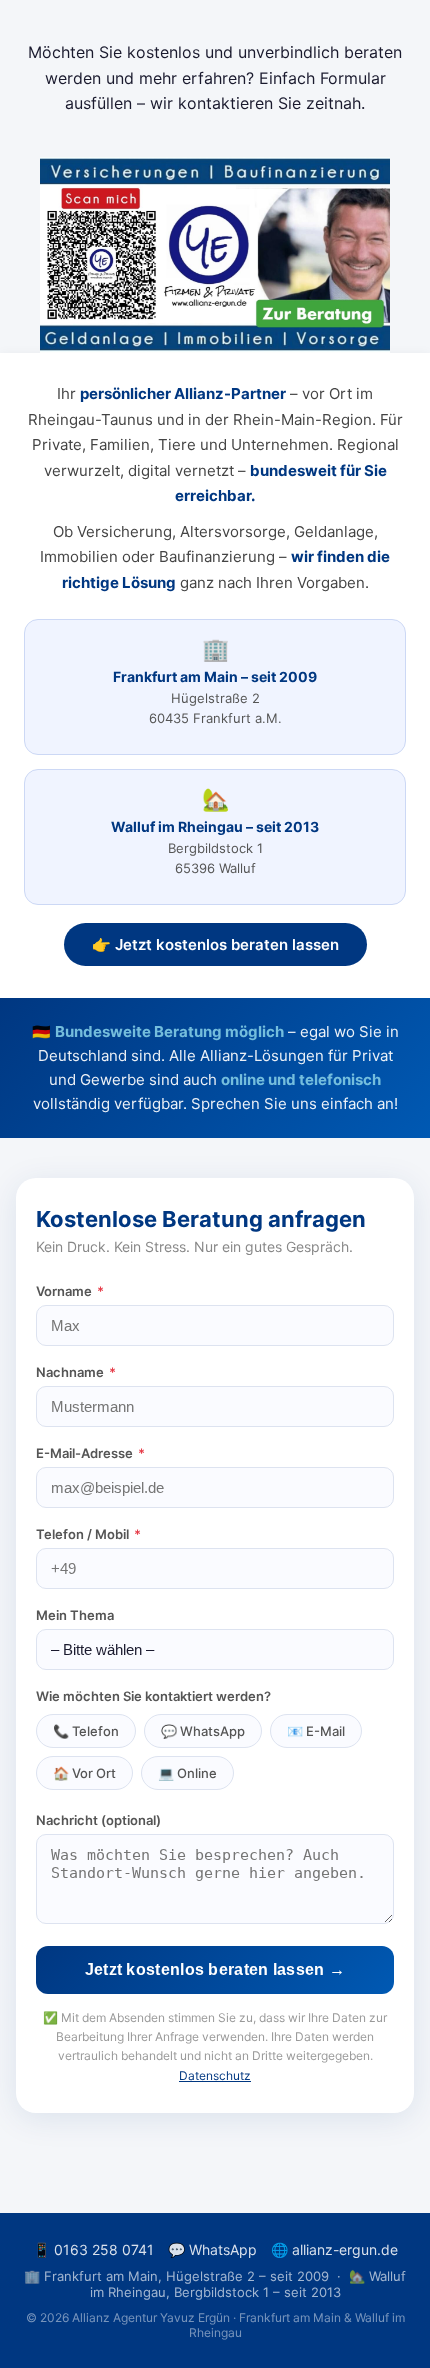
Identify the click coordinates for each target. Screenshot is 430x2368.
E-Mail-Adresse (90, 1453)
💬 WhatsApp (203, 1731)
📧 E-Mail (316, 1731)
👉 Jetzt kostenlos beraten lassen (215, 944)
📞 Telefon (86, 1731)
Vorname (70, 1291)
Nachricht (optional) (98, 1820)
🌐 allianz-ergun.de (334, 2249)
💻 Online (187, 1773)
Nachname (76, 1372)
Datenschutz (215, 2075)
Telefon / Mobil (88, 1534)
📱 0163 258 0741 (93, 2249)
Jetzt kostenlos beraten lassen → (215, 1969)
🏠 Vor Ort (84, 1773)
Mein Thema (75, 1615)
